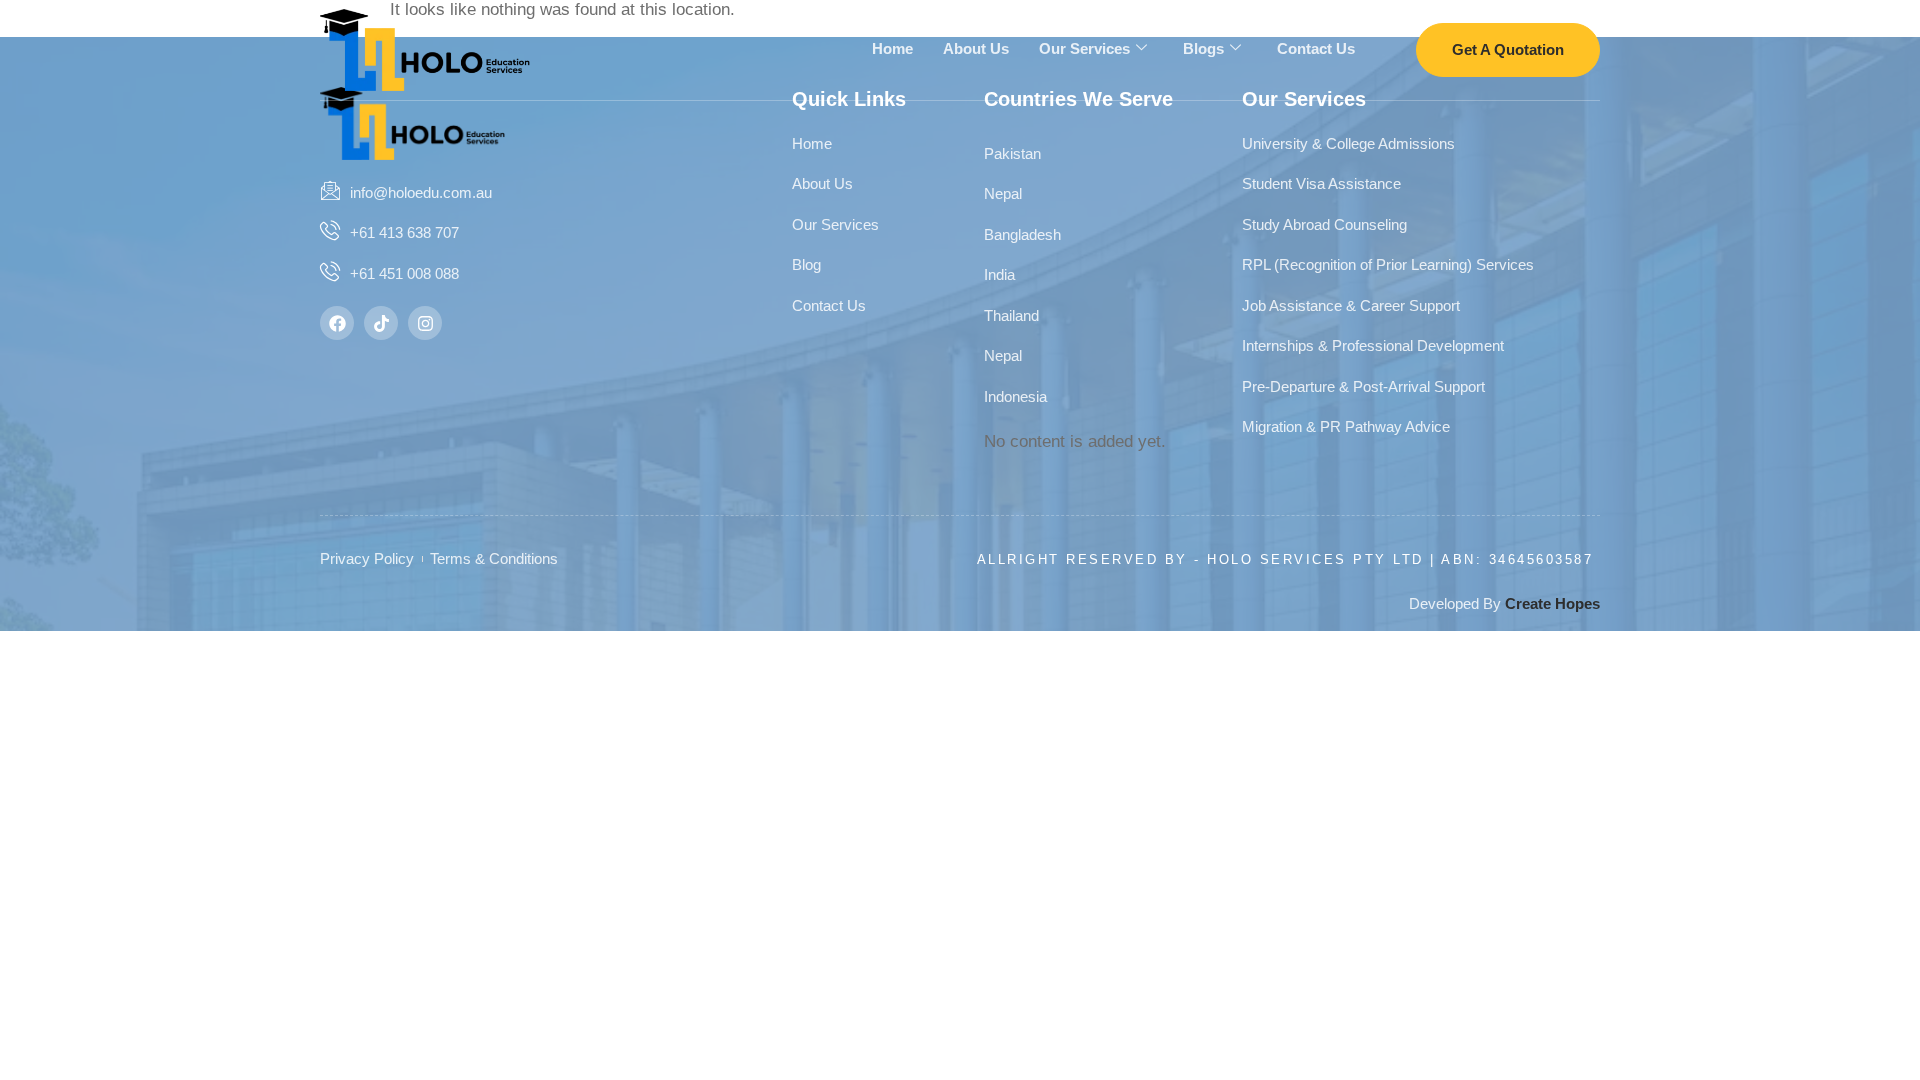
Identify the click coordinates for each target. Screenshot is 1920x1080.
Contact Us (1316, 48)
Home (892, 48)
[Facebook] (337, 323)
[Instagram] (425, 323)
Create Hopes (1552, 603)
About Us (976, 48)
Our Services (1084, 48)
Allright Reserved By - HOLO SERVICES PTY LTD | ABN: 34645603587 (1285, 559)
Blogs (1203, 48)
